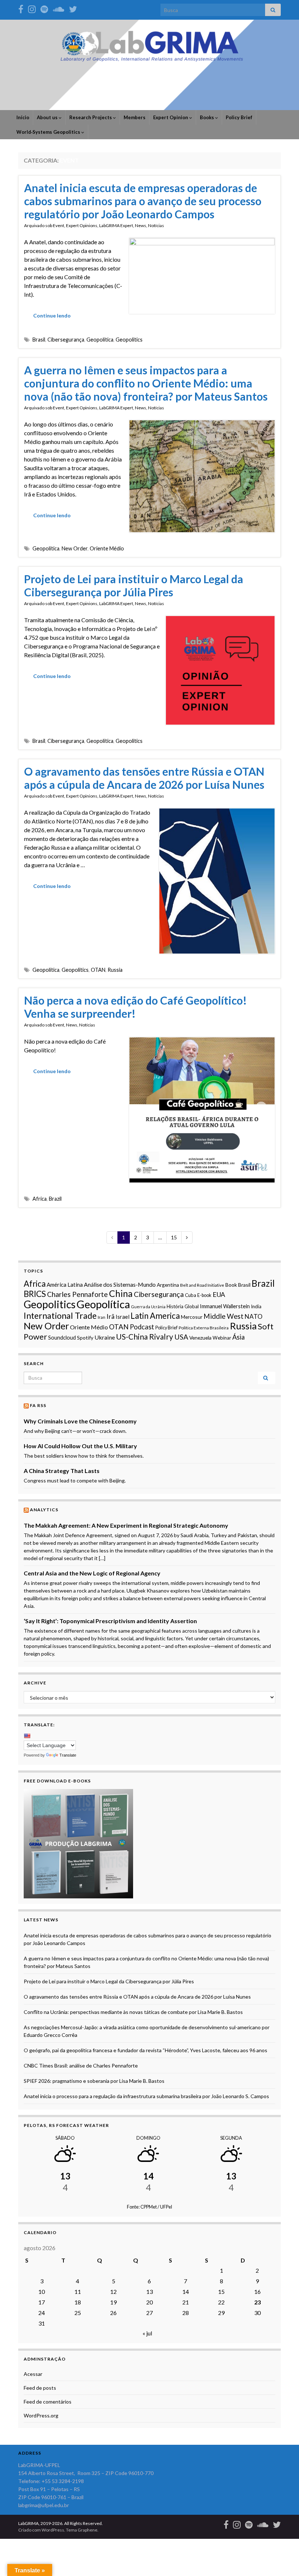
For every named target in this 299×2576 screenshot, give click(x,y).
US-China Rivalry (145, 1337)
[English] (27, 1736)
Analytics (44, 1510)
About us (48, 117)
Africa (40, 1199)
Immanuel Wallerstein (225, 1306)
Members (135, 117)
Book (231, 1285)
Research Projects (91, 117)
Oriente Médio (107, 548)
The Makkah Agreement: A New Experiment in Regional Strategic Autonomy (126, 1525)
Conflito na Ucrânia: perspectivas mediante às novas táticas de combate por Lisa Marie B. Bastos (133, 2012)
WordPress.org (41, 2415)
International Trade (60, 1316)
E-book (204, 1295)
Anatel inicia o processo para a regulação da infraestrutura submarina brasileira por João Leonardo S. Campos (146, 2096)
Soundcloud (62, 1338)
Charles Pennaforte (77, 1294)
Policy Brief (239, 117)
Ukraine (105, 1337)
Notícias (156, 225)
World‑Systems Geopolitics (49, 132)
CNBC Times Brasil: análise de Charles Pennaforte (81, 2066)
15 (174, 1237)
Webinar (222, 1338)
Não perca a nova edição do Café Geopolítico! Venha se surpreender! (135, 1007)
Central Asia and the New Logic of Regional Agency (92, 1573)
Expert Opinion (171, 117)
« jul (147, 2333)
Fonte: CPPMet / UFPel (149, 2207)
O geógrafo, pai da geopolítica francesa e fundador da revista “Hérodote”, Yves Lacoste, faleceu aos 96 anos (145, 2050)
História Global (183, 1306)
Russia (115, 970)
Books (207, 117)
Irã (110, 1316)
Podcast (142, 1327)
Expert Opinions (82, 225)
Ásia (238, 1337)
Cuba (191, 1295)
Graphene (88, 2530)
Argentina (168, 1285)
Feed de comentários (48, 2402)
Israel (123, 1317)
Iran (102, 1317)
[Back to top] (283, 2560)
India (256, 1306)
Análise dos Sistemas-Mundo (120, 1284)
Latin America (155, 1316)
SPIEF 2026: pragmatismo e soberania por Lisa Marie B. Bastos (94, 2081)
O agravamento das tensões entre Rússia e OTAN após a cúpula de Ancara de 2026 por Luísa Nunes (144, 778)
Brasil (39, 340)
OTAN (98, 970)
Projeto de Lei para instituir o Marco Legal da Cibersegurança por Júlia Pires (134, 585)
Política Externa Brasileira (204, 1328)
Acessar (33, 2374)
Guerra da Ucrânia (148, 1307)
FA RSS (38, 1405)
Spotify (85, 1338)
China (121, 1293)
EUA (219, 1294)
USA (181, 1337)
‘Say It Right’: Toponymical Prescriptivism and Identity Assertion (110, 1621)
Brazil (55, 1199)
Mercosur (192, 1317)
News (141, 225)
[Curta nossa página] (21, 8)
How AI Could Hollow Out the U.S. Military (80, 1446)
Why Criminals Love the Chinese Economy (80, 1421)
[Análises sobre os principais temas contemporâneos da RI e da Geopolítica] (44, 8)
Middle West (224, 1316)
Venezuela (200, 1338)
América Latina (65, 1285)
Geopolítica (100, 340)
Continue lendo (52, 315)
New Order (75, 548)
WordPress (53, 2530)
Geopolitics (129, 340)
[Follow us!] (32, 8)
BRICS (35, 1294)
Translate (68, 1755)
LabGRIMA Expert (116, 225)
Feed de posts (40, 2388)
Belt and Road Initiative (202, 1285)
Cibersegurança (66, 340)
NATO (254, 1316)
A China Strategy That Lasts (62, 1471)
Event (59, 225)
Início (23, 117)
